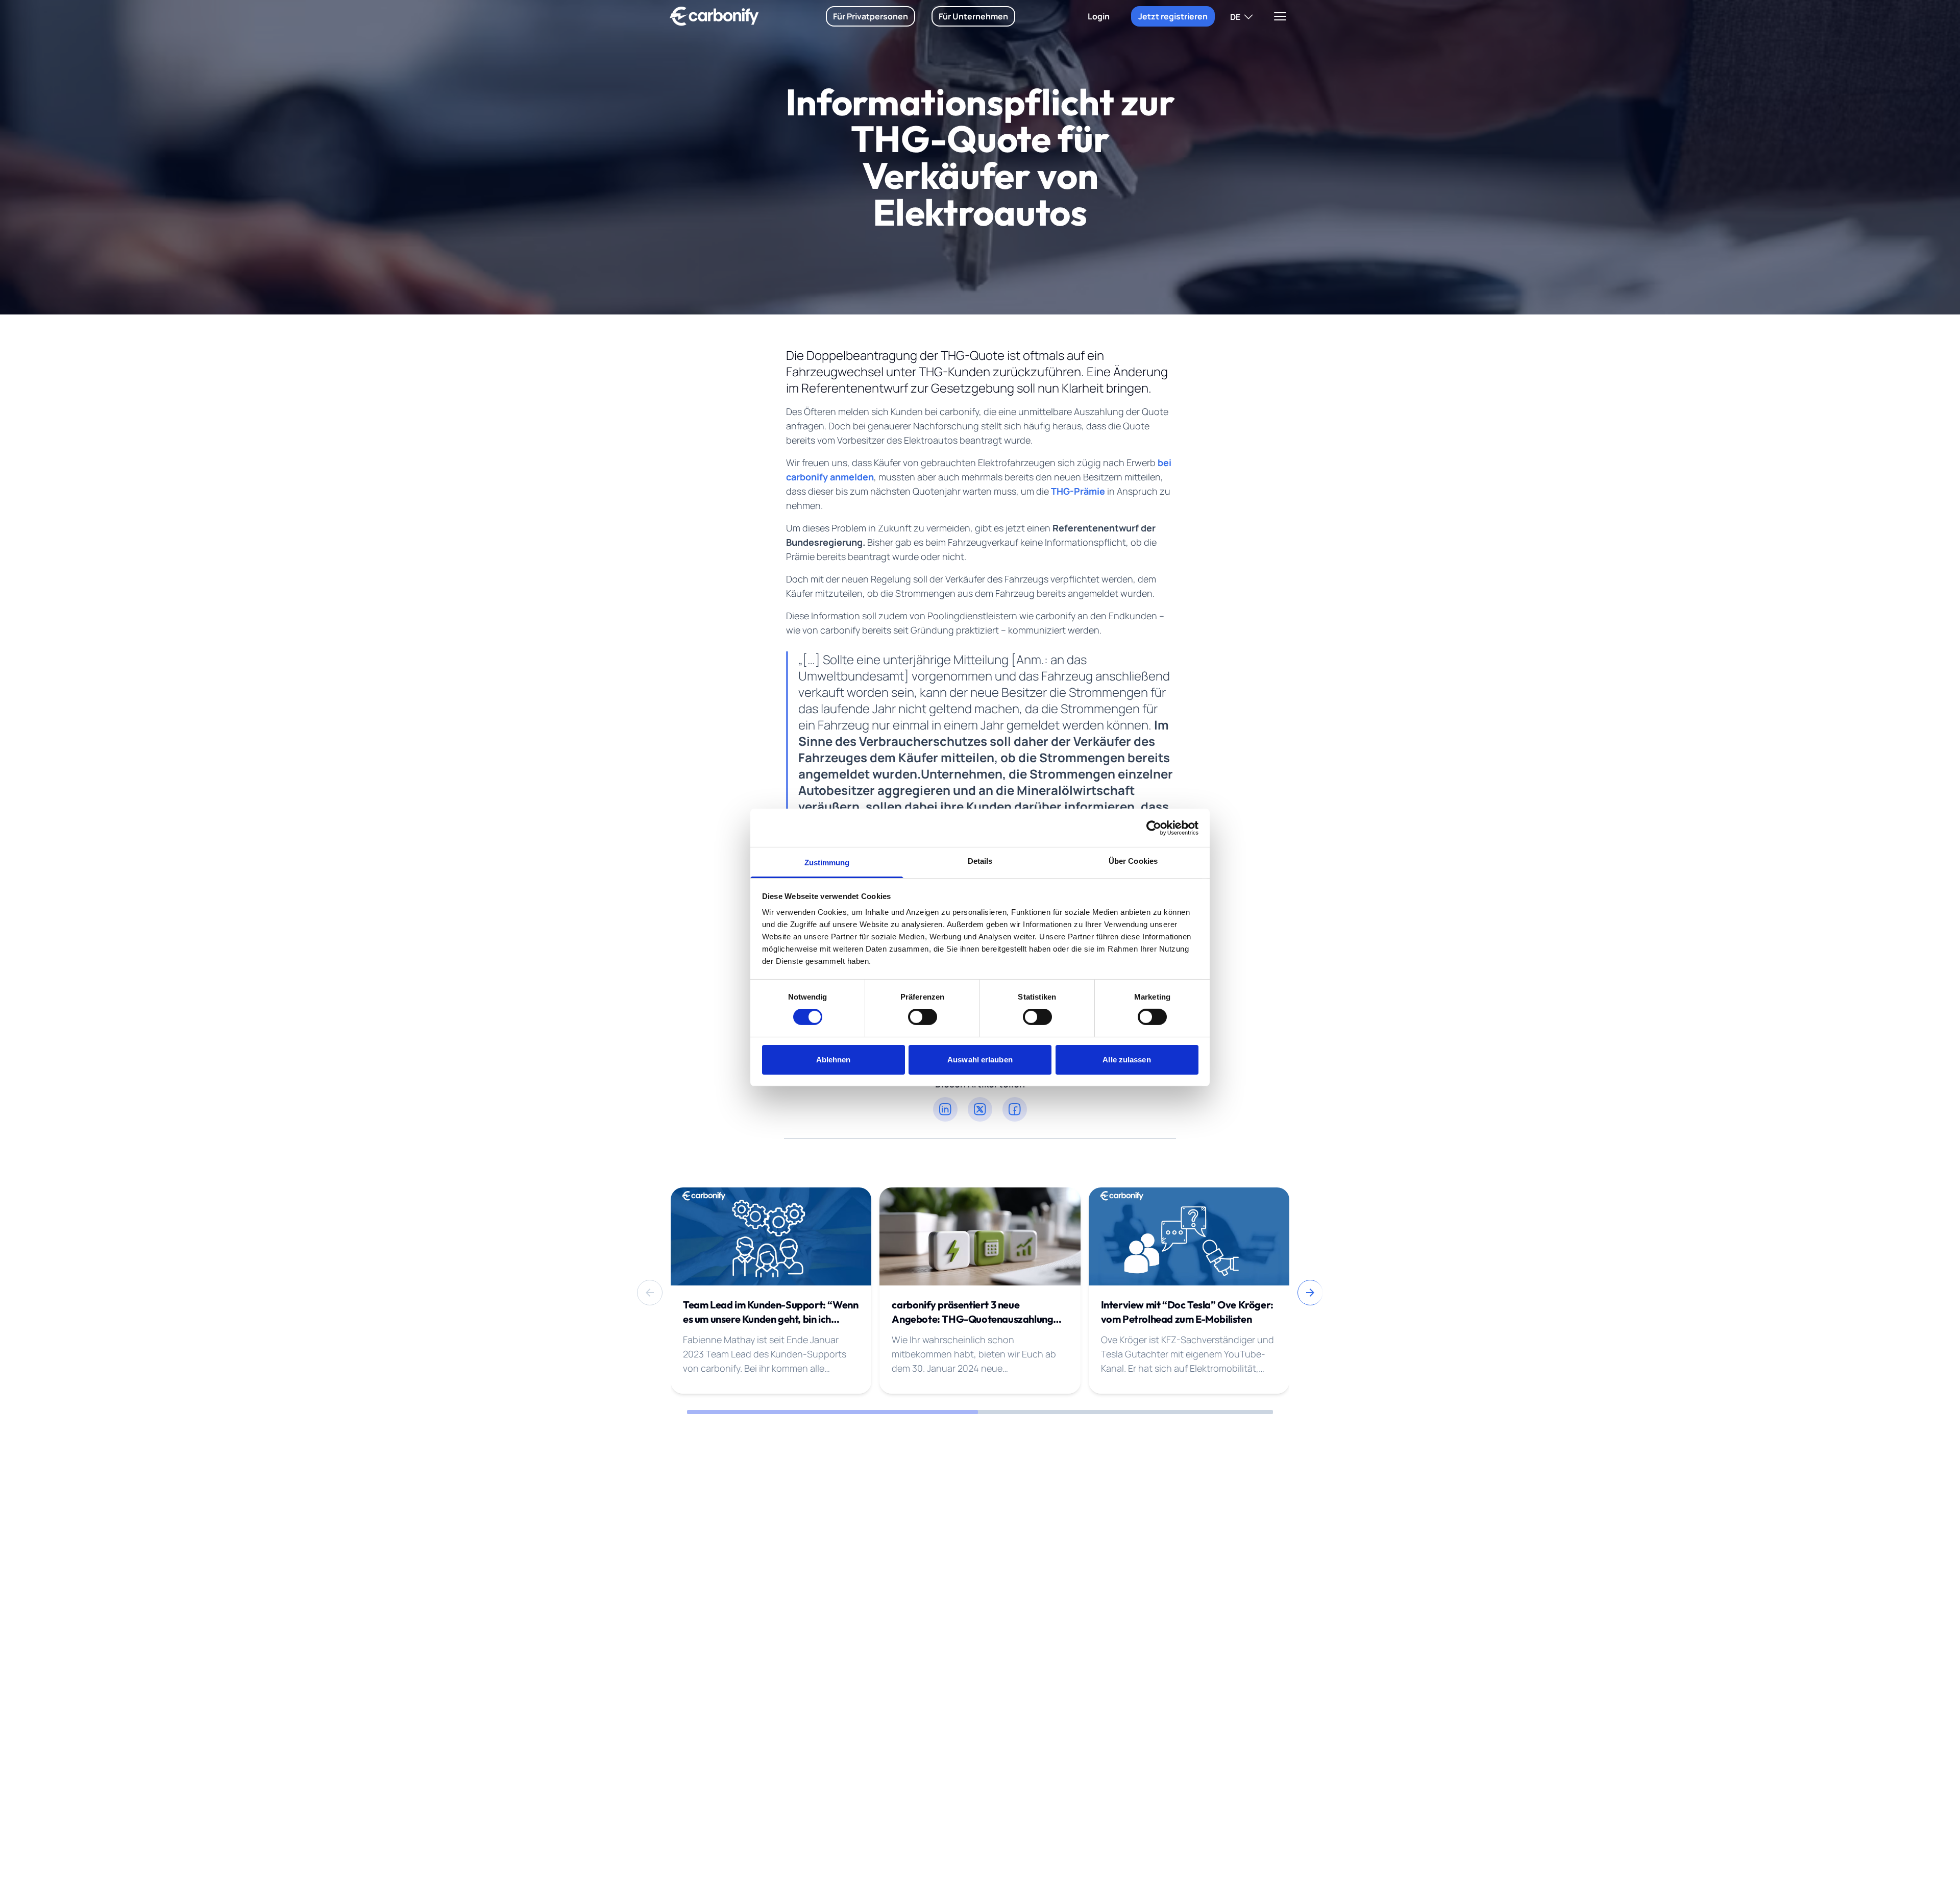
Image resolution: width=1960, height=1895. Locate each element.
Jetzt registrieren (1173, 16)
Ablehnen (834, 1060)
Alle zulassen (1126, 1060)
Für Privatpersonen (871, 16)
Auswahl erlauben (980, 1060)
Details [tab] (980, 861)
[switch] (923, 1017)
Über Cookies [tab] (1133, 861)
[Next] (1310, 1293)
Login (1099, 16)
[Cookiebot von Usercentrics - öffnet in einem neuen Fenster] (1154, 828)
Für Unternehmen (973, 16)
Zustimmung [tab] (827, 863)
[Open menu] (1280, 16)
